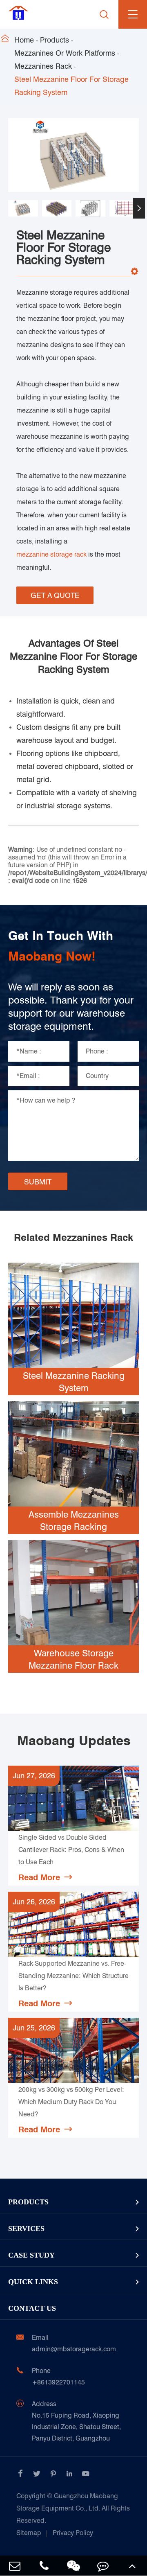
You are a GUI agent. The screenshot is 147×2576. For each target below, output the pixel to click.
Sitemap (29, 2533)
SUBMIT (38, 1182)
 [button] (8, 208)
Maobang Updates (74, 1741)
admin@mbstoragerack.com (74, 2349)
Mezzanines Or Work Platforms (65, 53)
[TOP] (132, 2566)
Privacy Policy (73, 2533)
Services (26, 2229)
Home (24, 40)
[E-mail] (15, 2566)
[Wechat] (73, 2566)
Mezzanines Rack (43, 66)
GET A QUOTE (55, 595)
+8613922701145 (58, 2382)
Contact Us (32, 2308)
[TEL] (44, 2566)
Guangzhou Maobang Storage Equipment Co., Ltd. (73, 2508)
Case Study (31, 2255)
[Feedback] (103, 2566)
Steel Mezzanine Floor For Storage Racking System (71, 86)
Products (55, 40)
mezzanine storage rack (51, 554)
